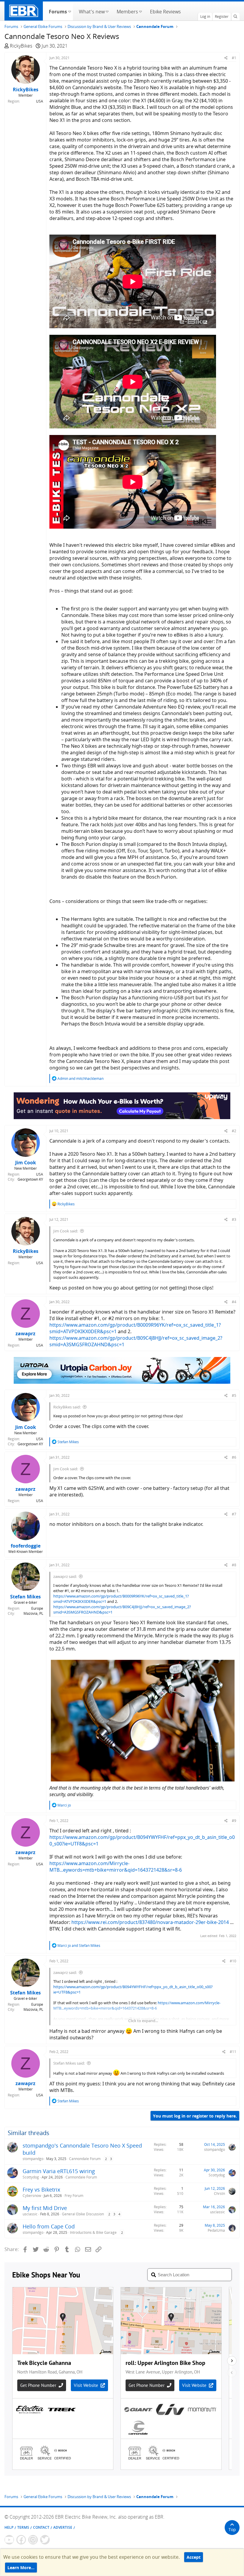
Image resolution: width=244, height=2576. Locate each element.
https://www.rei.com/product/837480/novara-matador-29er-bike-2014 (150, 1922)
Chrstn (219, 2193)
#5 (234, 1395)
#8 (234, 1565)
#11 (233, 2052)
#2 (234, 1131)
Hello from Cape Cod (49, 2226)
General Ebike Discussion (83, 2214)
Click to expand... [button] (143, 2021)
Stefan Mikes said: (69, 2063)
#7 (234, 1514)
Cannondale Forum (85, 2159)
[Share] (226, 58)
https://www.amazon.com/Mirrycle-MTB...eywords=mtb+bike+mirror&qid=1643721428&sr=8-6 (116, 1867)
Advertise (63, 2527)
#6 (234, 1457)
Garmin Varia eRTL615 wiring (59, 2171)
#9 (234, 1821)
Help (9, 2527)
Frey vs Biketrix (41, 2189)
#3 (234, 1219)
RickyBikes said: (67, 1407)
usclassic (30, 2214)
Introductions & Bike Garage (93, 2232)
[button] (69, 11)
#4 (234, 1302)
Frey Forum (74, 2196)
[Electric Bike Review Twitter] (45, 2540)
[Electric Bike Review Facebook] (21, 2540)
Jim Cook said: (66, 1231)
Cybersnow (32, 2196)
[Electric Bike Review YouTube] (9, 2540)
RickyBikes (21, 46)
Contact (41, 2527)
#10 (233, 1961)
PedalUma (216, 2230)
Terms (23, 2527)
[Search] (235, 17)
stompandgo (33, 2159)
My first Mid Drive (45, 2208)
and (80, 1079)
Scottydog (31, 2177)
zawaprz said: (65, 1576)
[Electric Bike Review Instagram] (33, 2540)
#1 (234, 58)
